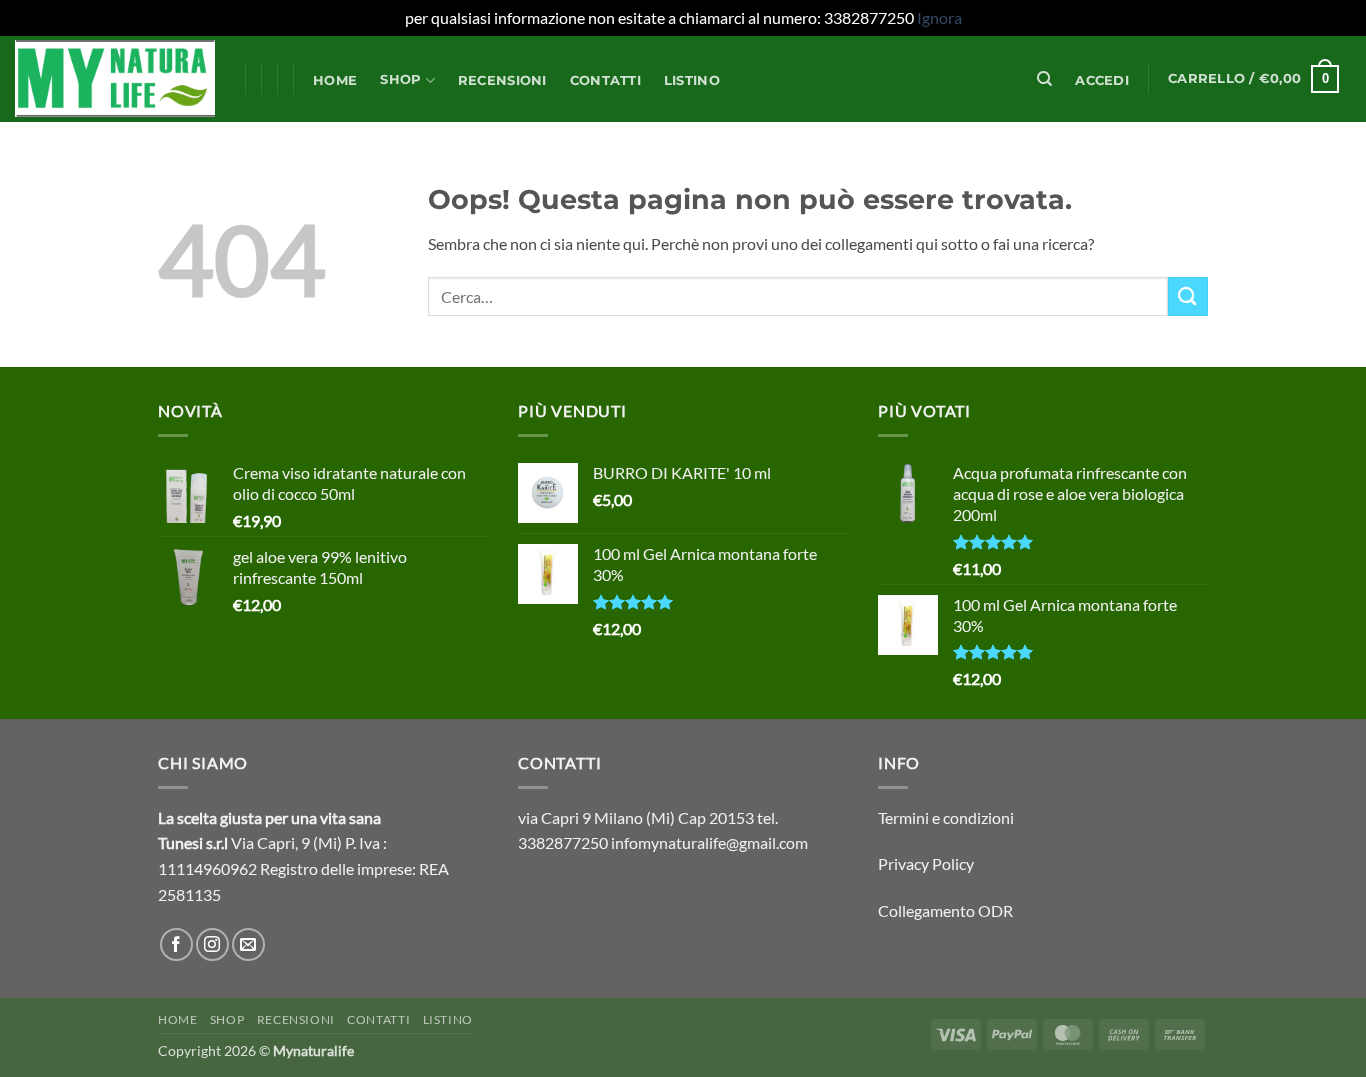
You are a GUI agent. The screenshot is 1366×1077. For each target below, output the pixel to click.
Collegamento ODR (945, 910)
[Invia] (1188, 296)
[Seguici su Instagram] (212, 944)
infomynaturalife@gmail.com (709, 842)
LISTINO (692, 80)
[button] (1102, 81)
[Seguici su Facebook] (176, 944)
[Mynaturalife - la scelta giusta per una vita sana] (115, 78)
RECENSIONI (502, 80)
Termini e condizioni (946, 817)
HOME (335, 80)
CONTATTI (605, 80)
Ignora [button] (939, 17)
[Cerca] (1044, 79)
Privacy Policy (926, 863)
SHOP (400, 79)
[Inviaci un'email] (248, 944)
